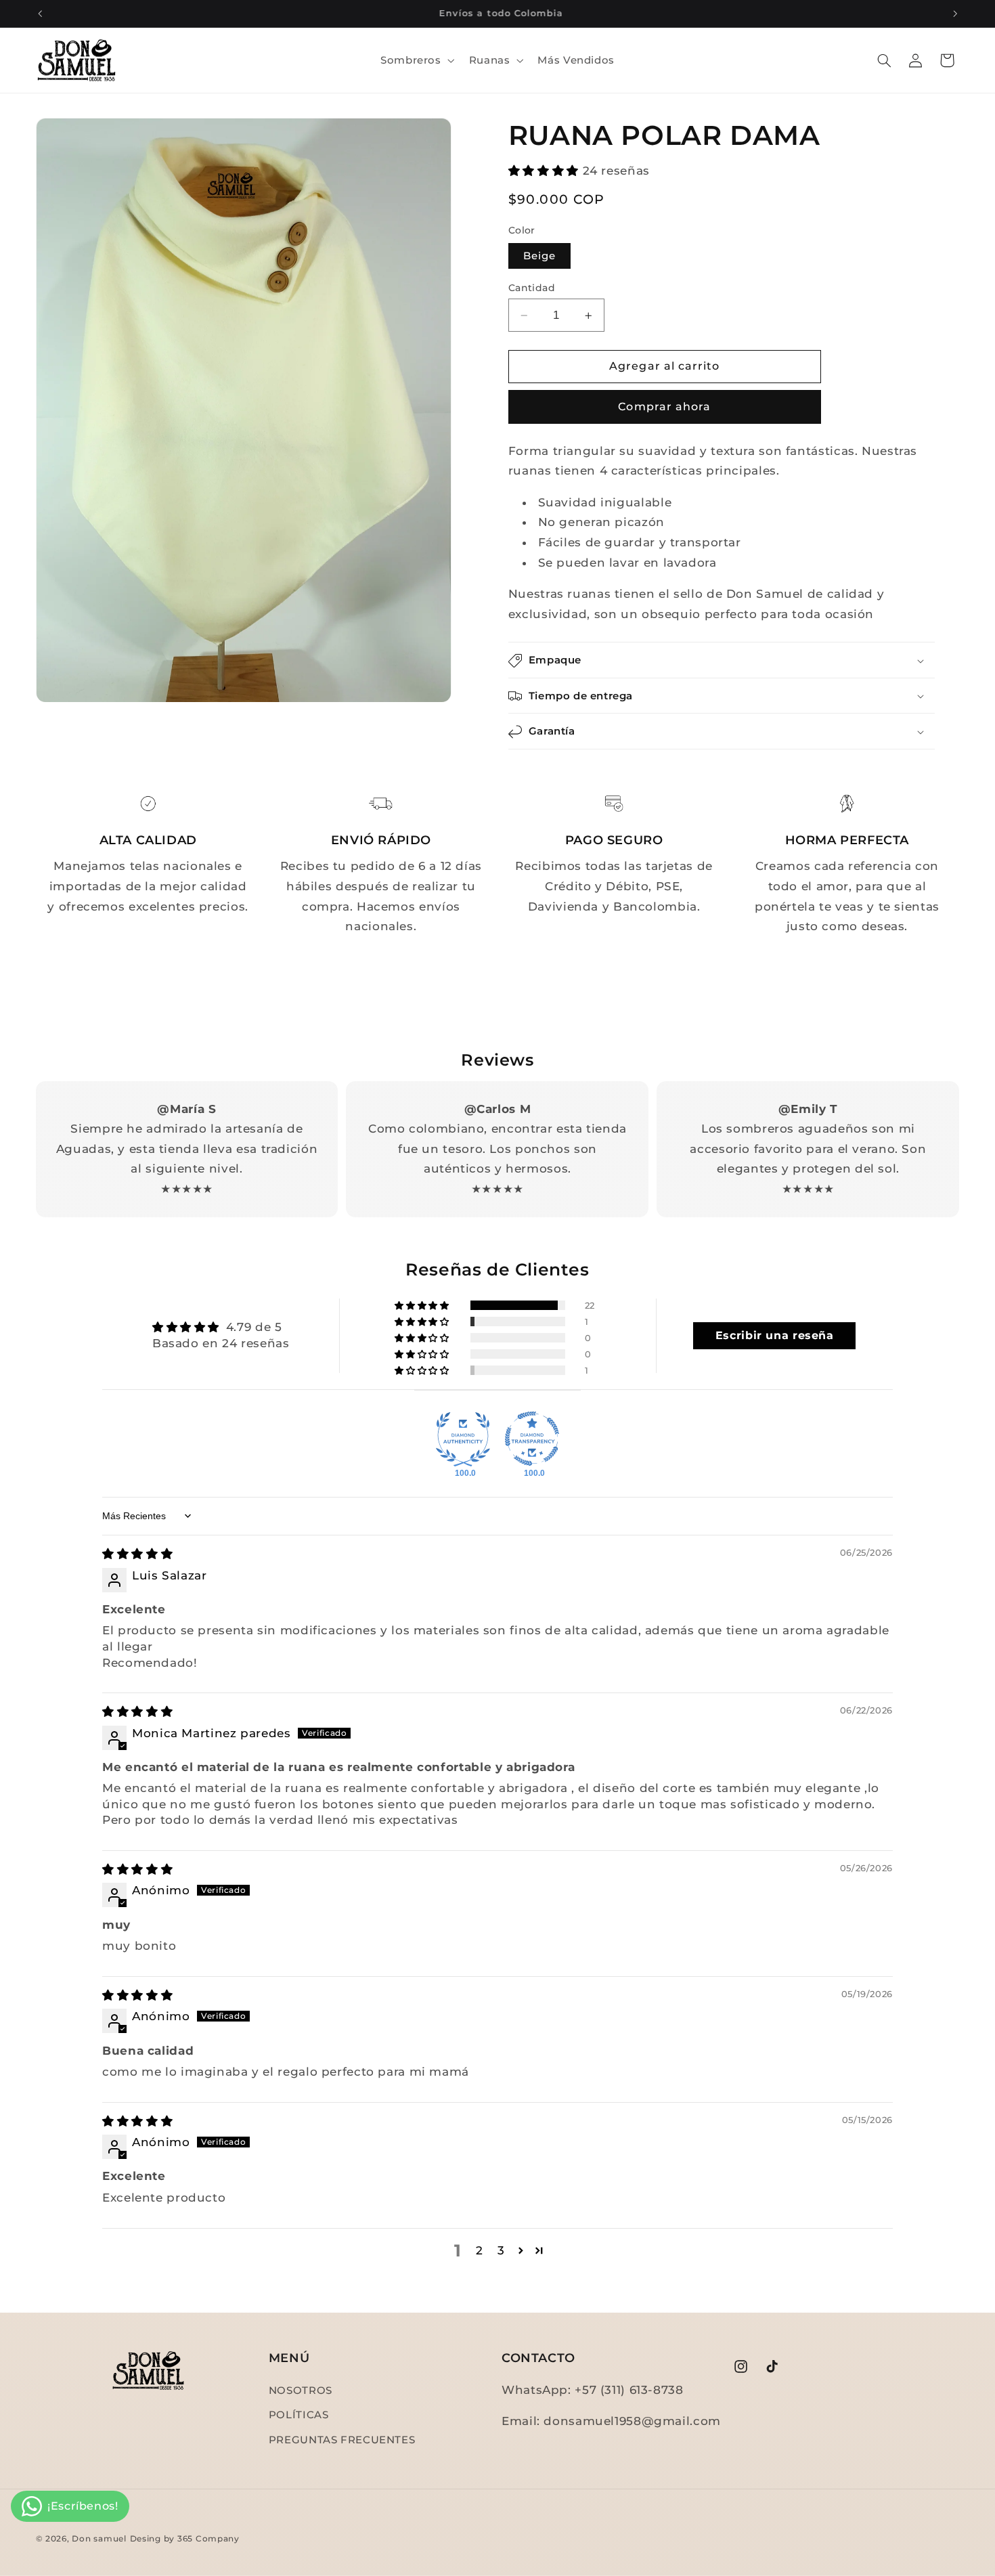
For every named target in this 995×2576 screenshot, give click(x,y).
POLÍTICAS (299, 2416)
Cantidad (532, 288)
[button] (416, 60)
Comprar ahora (664, 407)
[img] (137, 1554)
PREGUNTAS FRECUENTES (342, 2440)
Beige (539, 256)
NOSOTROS (301, 2391)
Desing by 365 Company (185, 2539)
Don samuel (99, 2539)
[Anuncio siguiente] (955, 14)
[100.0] (463, 1439)
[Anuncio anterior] (40, 14)
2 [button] (480, 2250)
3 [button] (501, 2250)
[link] (148, 804)
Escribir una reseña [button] (775, 1335)
